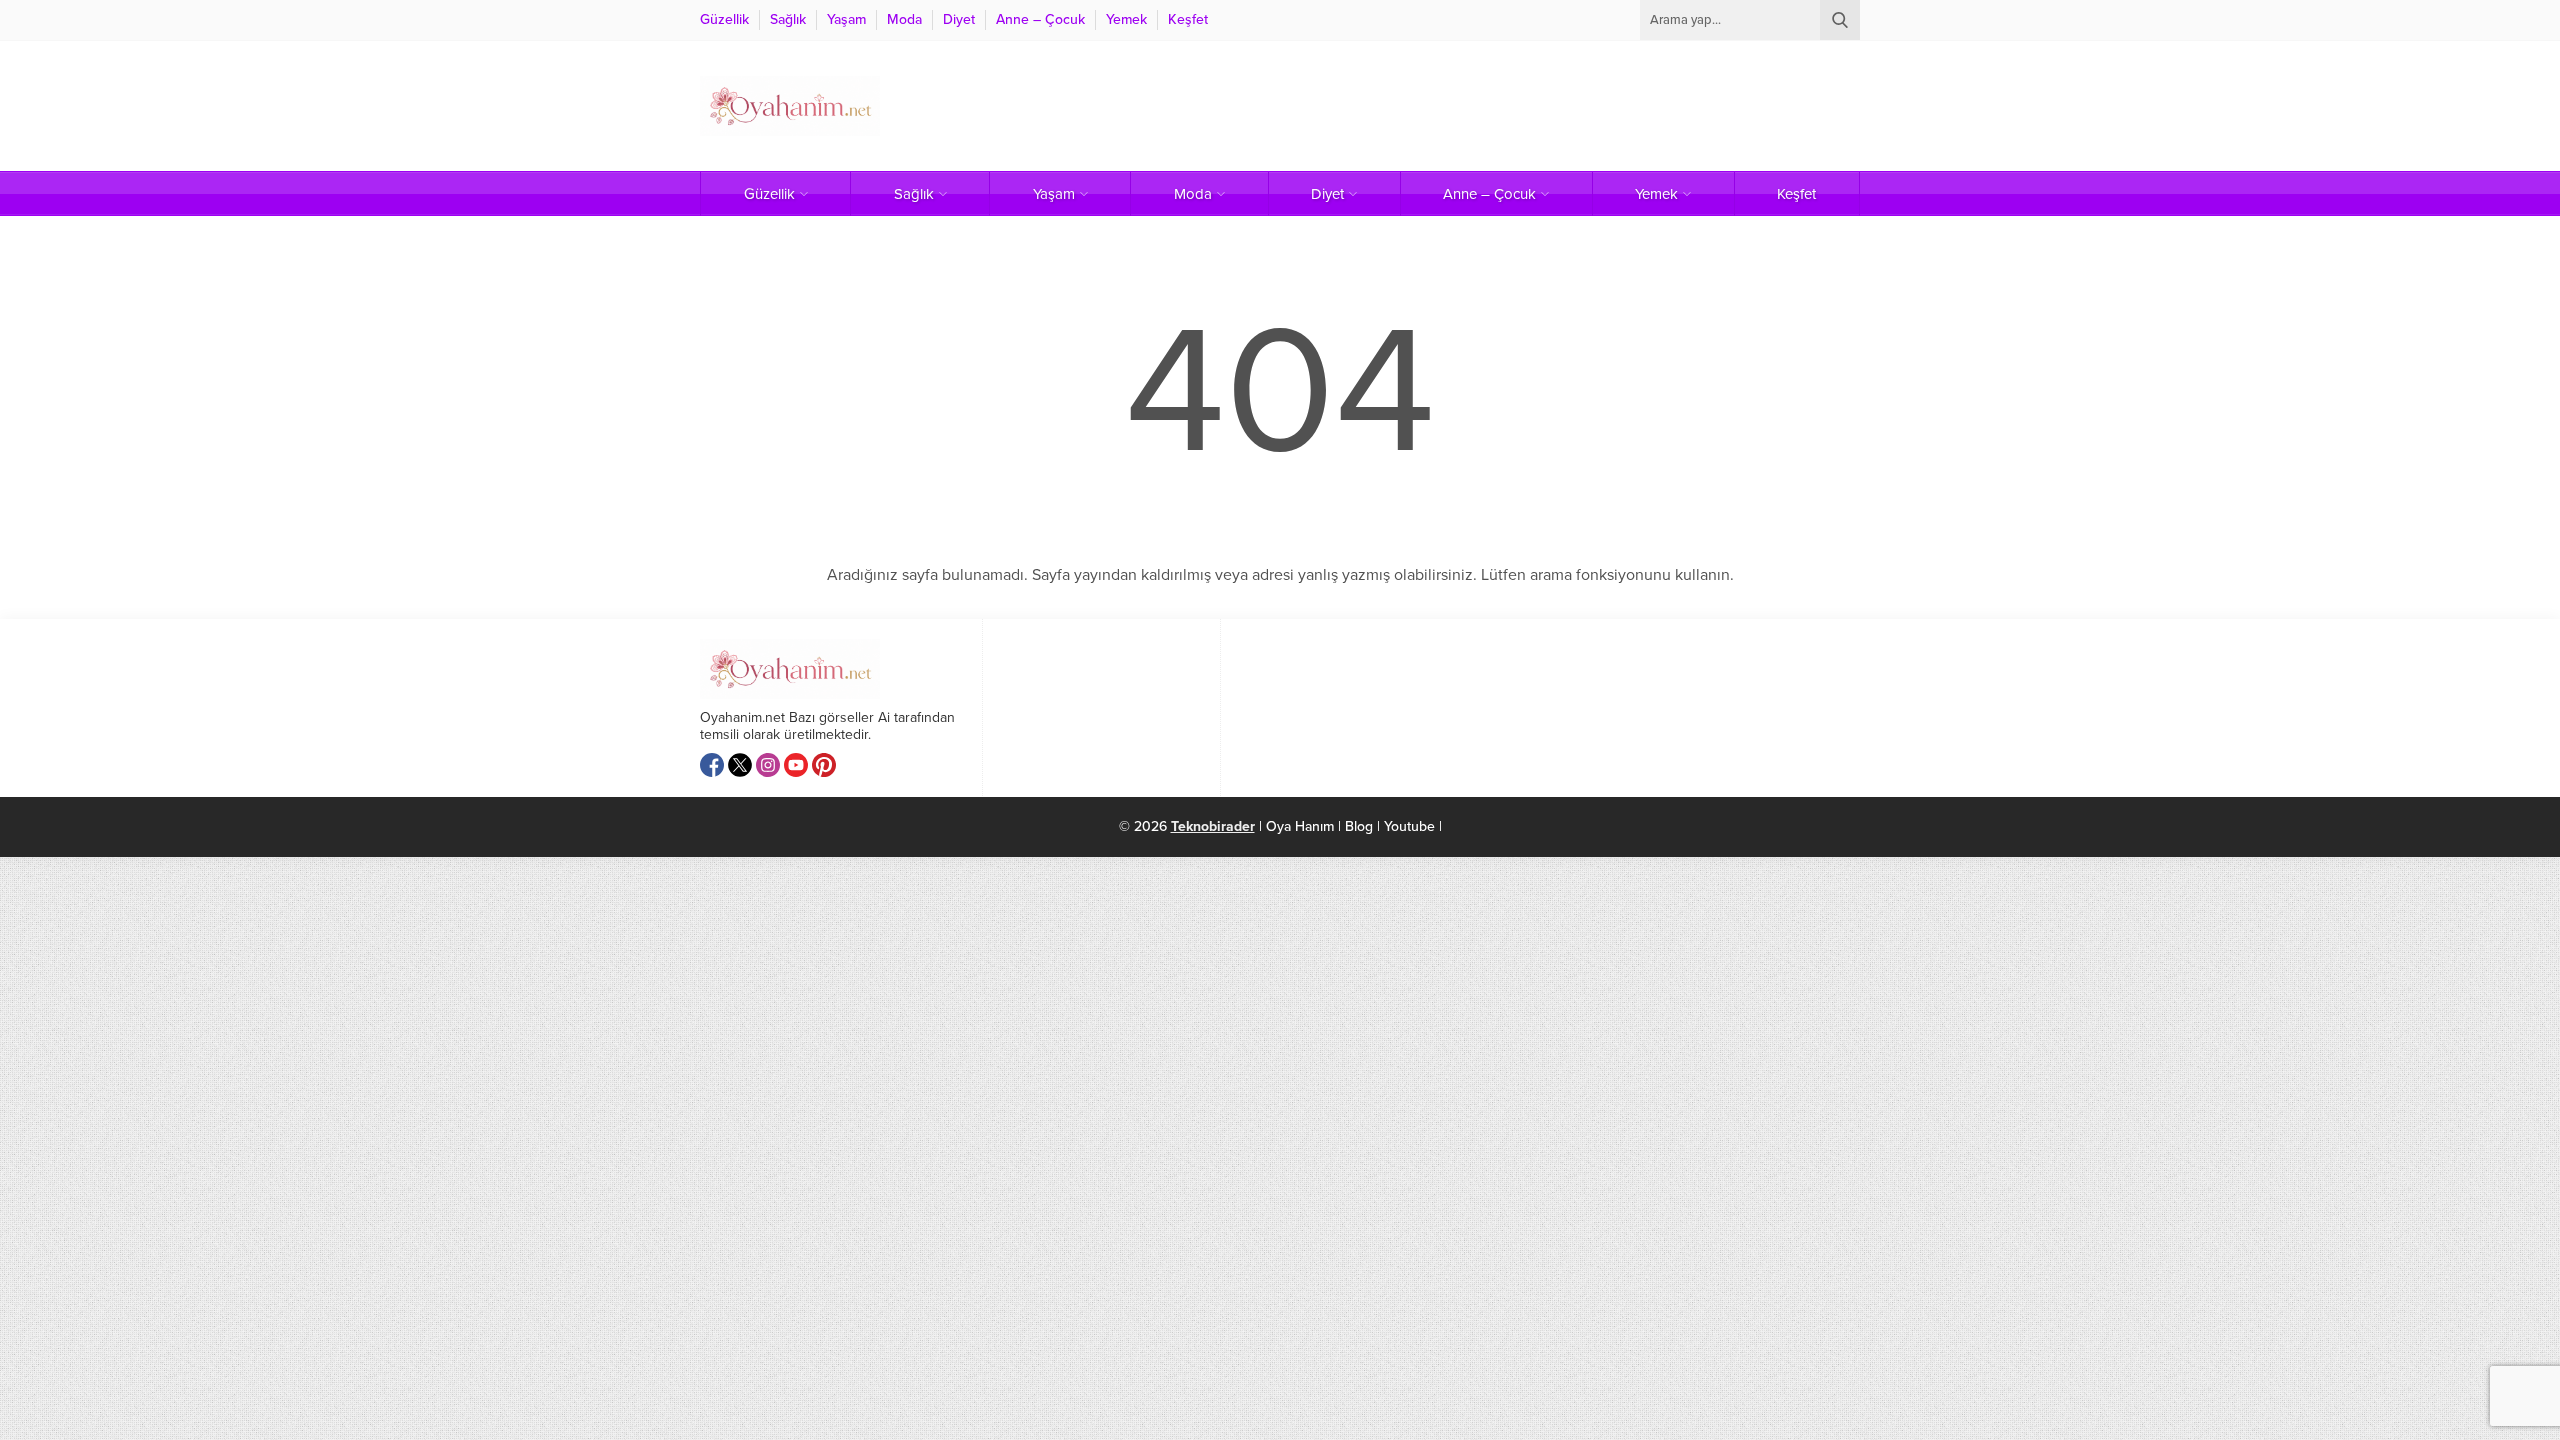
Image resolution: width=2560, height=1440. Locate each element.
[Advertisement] (1496, 106)
